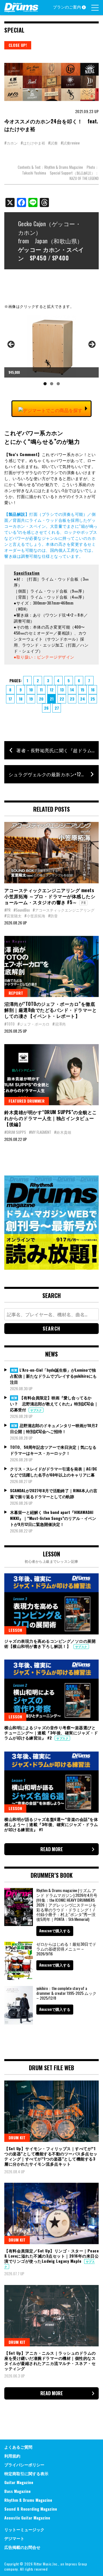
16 (93, 690)
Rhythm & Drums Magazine (28, 2500)
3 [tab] (58, 384)
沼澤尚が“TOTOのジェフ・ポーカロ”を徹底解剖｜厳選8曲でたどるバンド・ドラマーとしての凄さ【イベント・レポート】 (50, 1010)
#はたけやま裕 (33, 143)
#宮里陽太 (13, 916)
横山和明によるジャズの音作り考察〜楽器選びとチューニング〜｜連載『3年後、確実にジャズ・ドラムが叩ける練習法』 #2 (51, 1733)
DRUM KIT (17, 2137)
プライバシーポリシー (24, 2464)
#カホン (11, 143)
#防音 (53, 916)
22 (62, 699)
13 (62, 690)
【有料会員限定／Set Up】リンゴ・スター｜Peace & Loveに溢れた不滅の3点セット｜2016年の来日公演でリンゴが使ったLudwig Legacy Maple (51, 2256)
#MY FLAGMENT (40, 1132)
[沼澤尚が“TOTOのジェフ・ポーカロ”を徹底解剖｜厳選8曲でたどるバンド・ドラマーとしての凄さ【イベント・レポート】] (51, 967)
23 (72, 699)
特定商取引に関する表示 (26, 2473)
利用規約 (12, 2456)
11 (41, 690)
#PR (7, 910)
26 (46, 708)
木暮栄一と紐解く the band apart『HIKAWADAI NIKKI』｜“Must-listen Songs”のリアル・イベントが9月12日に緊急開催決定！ (53, 1518)
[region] (51, 352)
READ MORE (52, 1849)
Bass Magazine (17, 2491)
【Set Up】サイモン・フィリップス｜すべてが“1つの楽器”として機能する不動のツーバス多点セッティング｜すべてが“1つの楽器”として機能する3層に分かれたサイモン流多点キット (51, 2156)
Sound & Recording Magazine (31, 2509)
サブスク (36, 1410)
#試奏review (70, 143)
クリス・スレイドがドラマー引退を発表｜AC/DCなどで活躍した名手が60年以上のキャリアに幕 (54, 1472)
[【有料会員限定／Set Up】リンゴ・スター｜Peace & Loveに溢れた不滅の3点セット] (51, 2213)
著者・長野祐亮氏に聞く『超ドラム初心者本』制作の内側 (58, 750)
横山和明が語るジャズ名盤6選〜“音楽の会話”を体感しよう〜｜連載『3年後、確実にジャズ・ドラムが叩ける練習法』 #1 (51, 1824)
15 (83, 690)
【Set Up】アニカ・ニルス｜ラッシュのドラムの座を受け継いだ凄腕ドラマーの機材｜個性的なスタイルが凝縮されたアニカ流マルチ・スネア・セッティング (50, 2361)
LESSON (15, 1630)
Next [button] (92, 345)
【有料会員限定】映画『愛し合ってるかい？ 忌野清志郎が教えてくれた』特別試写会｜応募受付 (54, 1404)
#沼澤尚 (59, 1024)
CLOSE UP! (18, 45)
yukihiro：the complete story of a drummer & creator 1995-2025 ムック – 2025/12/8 (66, 1993)
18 (21, 699)
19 (31, 699)
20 (41, 699)
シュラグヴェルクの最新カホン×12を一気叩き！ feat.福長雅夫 (54, 774)
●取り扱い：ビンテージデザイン (44, 657)
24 (83, 699)
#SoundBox (22, 910)
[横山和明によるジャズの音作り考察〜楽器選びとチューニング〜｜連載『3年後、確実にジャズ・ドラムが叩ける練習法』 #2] (51, 1690)
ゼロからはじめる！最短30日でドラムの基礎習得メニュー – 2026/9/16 (66, 1949)
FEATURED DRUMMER (27, 1101)
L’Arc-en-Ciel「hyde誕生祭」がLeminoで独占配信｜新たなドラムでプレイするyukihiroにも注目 (53, 1376)
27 (57, 708)
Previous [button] (11, 345)
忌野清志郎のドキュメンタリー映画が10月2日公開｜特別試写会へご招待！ (54, 1428)
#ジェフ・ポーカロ (33, 1024)
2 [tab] (52, 384)
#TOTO (9, 1024)
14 (72, 690)
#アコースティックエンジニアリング (64, 910)
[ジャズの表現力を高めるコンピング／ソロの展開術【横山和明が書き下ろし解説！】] (51, 1604)
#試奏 (53, 143)
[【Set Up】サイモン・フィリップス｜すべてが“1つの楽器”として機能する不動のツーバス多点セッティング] (51, 2111)
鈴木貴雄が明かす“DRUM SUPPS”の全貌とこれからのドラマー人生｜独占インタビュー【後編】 (51, 1118)
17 (10, 699)
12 (52, 690)
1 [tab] (45, 384)
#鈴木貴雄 (63, 1132)
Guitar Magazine (19, 2482)
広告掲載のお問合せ (22, 2547)
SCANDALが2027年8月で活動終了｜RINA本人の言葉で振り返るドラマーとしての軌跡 (54, 1493)
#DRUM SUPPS (15, 1132)
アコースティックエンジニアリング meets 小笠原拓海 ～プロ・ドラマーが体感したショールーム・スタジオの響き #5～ (50, 896)
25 (93, 699)
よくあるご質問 (18, 2447)
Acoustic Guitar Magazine (27, 2518)
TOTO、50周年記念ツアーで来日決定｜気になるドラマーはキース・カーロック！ (53, 1450)
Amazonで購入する (55, 1931)
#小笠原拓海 (35, 916)
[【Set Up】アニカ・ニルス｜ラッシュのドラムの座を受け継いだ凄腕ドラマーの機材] (51, 2316)
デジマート (14, 2538)
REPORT (16, 993)
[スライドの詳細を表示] (51, 346)
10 (31, 690)
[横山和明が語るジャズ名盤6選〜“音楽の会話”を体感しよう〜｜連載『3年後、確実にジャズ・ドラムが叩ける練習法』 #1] (51, 1782)
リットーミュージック (24, 2529)
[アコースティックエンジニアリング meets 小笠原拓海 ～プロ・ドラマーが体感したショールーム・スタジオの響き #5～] (51, 853)
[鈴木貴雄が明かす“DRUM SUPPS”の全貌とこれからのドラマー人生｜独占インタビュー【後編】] (51, 1075)
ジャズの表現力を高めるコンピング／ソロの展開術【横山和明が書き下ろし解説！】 (50, 1643)
